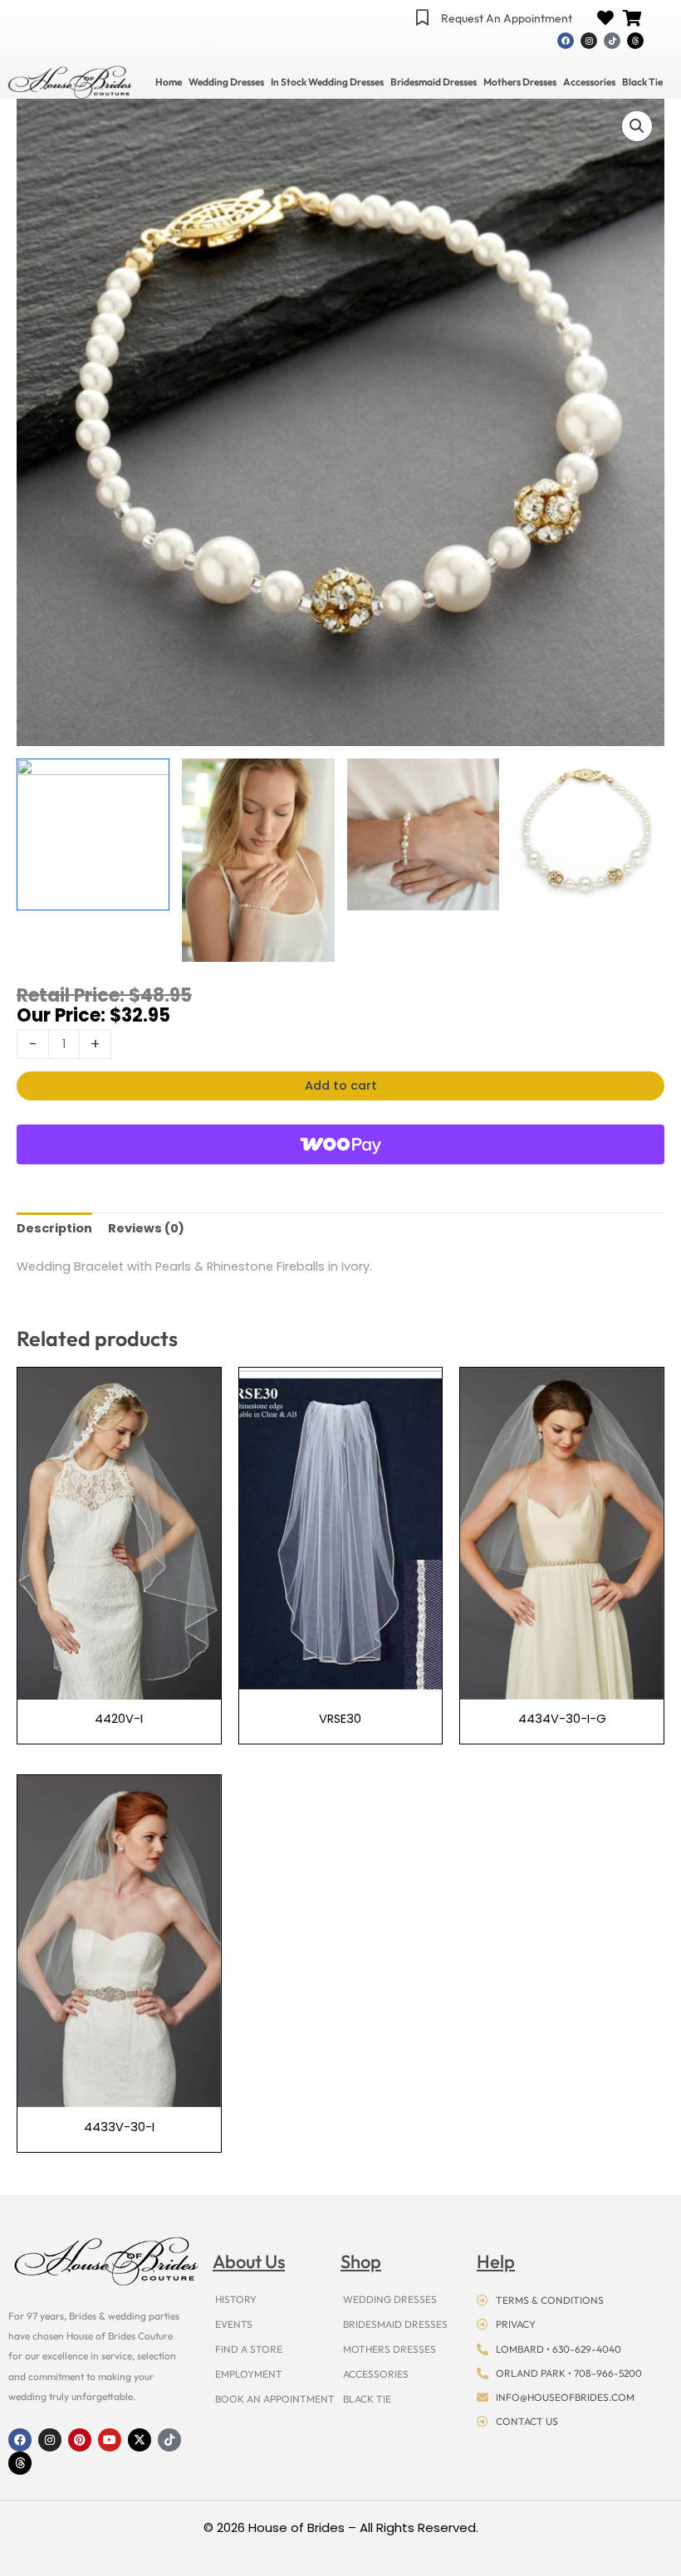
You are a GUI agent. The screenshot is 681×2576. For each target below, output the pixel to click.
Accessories (589, 82)
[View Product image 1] (93, 835)
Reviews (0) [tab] (146, 1228)
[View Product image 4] (588, 835)
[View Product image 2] (258, 860)
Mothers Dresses (520, 82)
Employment (249, 2374)
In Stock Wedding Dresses (327, 82)
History (236, 2299)
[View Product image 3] (424, 835)
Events (234, 2324)
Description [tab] (54, 1228)
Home (169, 82)
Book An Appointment (275, 2399)
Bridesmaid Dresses (434, 82)
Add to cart (341, 1086)
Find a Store (249, 2349)
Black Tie (642, 82)
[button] (637, 126)
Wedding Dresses (226, 82)
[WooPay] (340, 1144)
